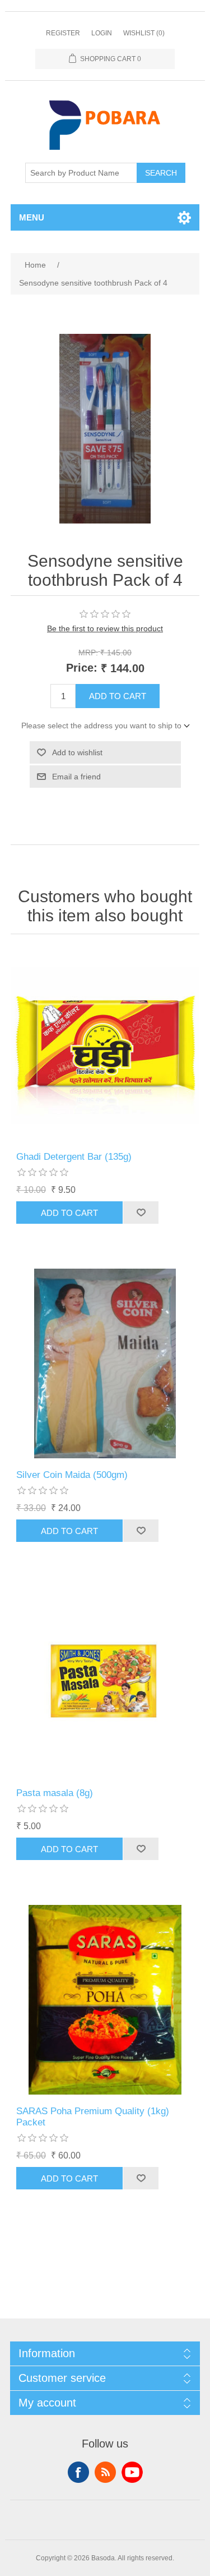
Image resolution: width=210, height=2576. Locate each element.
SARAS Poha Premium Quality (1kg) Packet (93, 2117)
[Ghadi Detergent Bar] (105, 1046)
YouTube (132, 2472)
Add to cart (118, 696)
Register (63, 33)
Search (161, 173)
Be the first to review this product (105, 628)
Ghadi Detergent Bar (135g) (74, 1157)
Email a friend (76, 777)
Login (102, 33)
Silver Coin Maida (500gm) (72, 1475)
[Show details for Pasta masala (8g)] (105, 1682)
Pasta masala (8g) (55, 1793)
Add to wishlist (77, 752)
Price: (82, 668)
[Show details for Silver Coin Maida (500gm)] (105, 1363)
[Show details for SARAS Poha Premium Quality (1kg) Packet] (105, 2000)
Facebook (78, 2472)
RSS (105, 2472)
